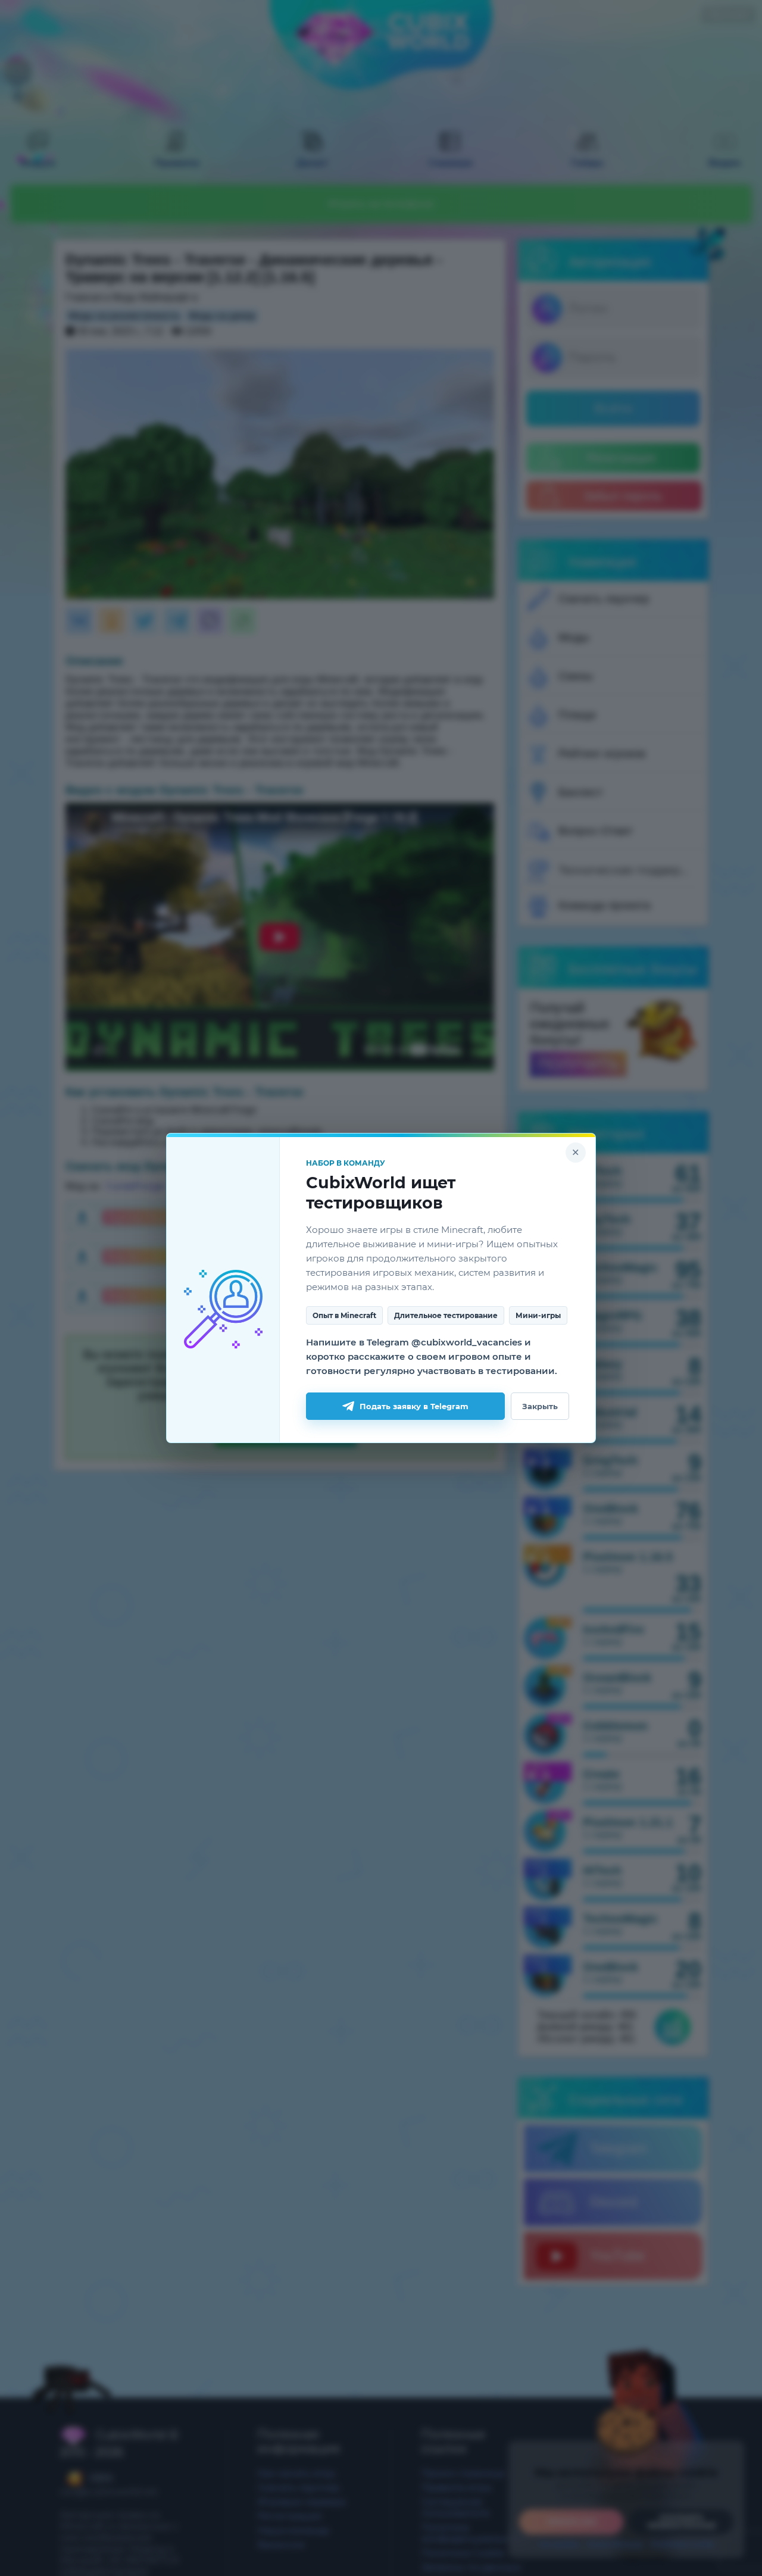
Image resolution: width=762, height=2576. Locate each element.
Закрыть (540, 1406)
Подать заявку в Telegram (414, 1406)
